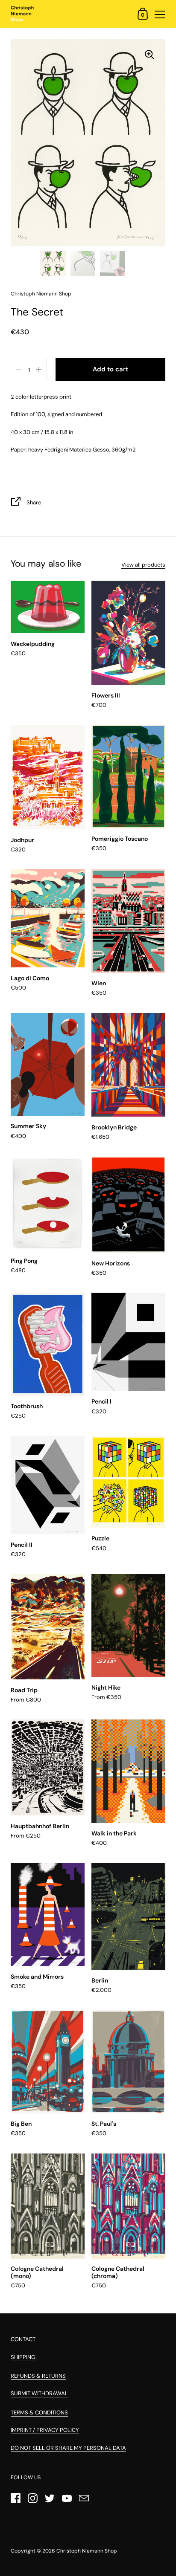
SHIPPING (23, 2357)
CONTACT (23, 2339)
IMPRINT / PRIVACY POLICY (45, 2430)
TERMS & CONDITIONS (39, 2412)
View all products (143, 565)
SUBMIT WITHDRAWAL (39, 2393)
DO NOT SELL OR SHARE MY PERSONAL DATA (68, 2448)
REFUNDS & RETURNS (38, 2376)
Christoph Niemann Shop (87, 2551)
